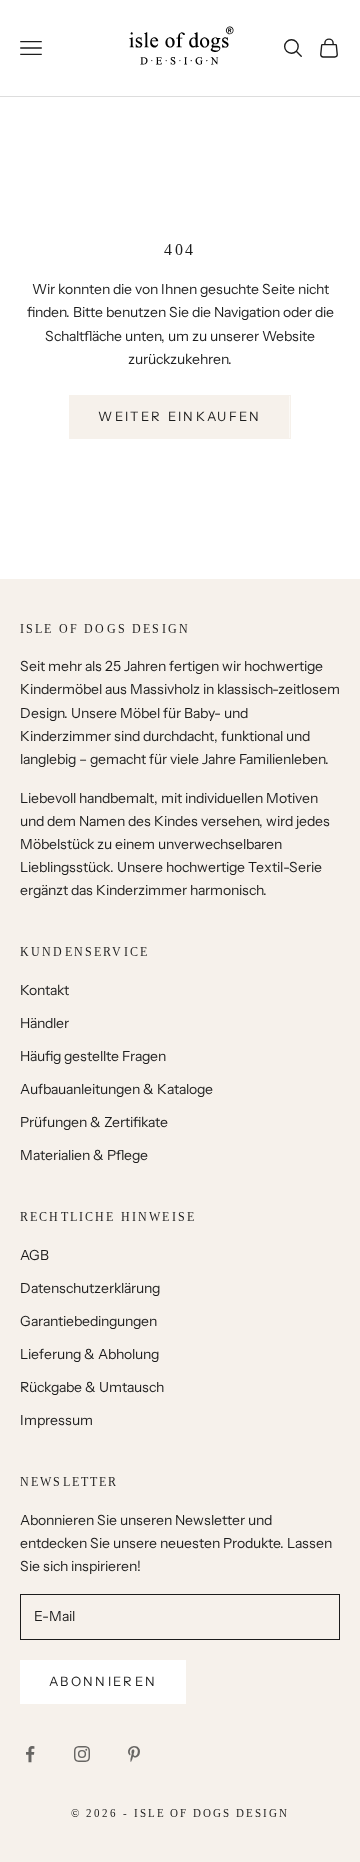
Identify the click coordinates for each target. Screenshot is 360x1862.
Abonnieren (103, 1681)
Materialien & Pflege (84, 1155)
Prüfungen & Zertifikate (94, 1122)
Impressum (56, 1420)
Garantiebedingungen (88, 1321)
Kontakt (44, 990)
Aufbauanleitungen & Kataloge (116, 1089)
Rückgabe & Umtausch (92, 1387)
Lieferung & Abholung (89, 1354)
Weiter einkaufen (179, 416)
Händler (44, 1023)
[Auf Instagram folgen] (82, 1754)
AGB (34, 1255)
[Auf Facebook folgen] (30, 1754)
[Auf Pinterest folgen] (134, 1754)
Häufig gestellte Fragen (93, 1056)
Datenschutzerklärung (90, 1288)
